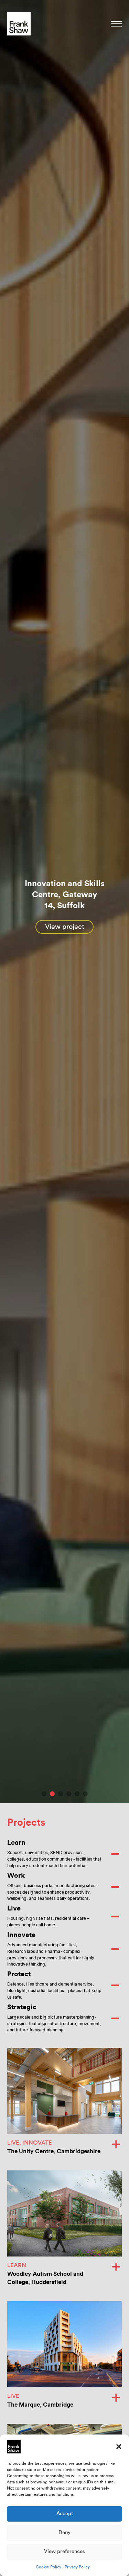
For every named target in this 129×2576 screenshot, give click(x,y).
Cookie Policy (49, 2567)
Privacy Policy (77, 2567)
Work (16, 1876)
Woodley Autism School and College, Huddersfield (45, 2278)
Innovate (21, 1935)
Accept (65, 2514)
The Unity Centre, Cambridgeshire (54, 2151)
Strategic (22, 2007)
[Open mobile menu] (116, 24)
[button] (119, 2447)
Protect (19, 1974)
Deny (64, 2532)
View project (65, 927)
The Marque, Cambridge (40, 2405)
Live (14, 1908)
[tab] (44, 1794)
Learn (16, 1843)
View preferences (64, 2551)
